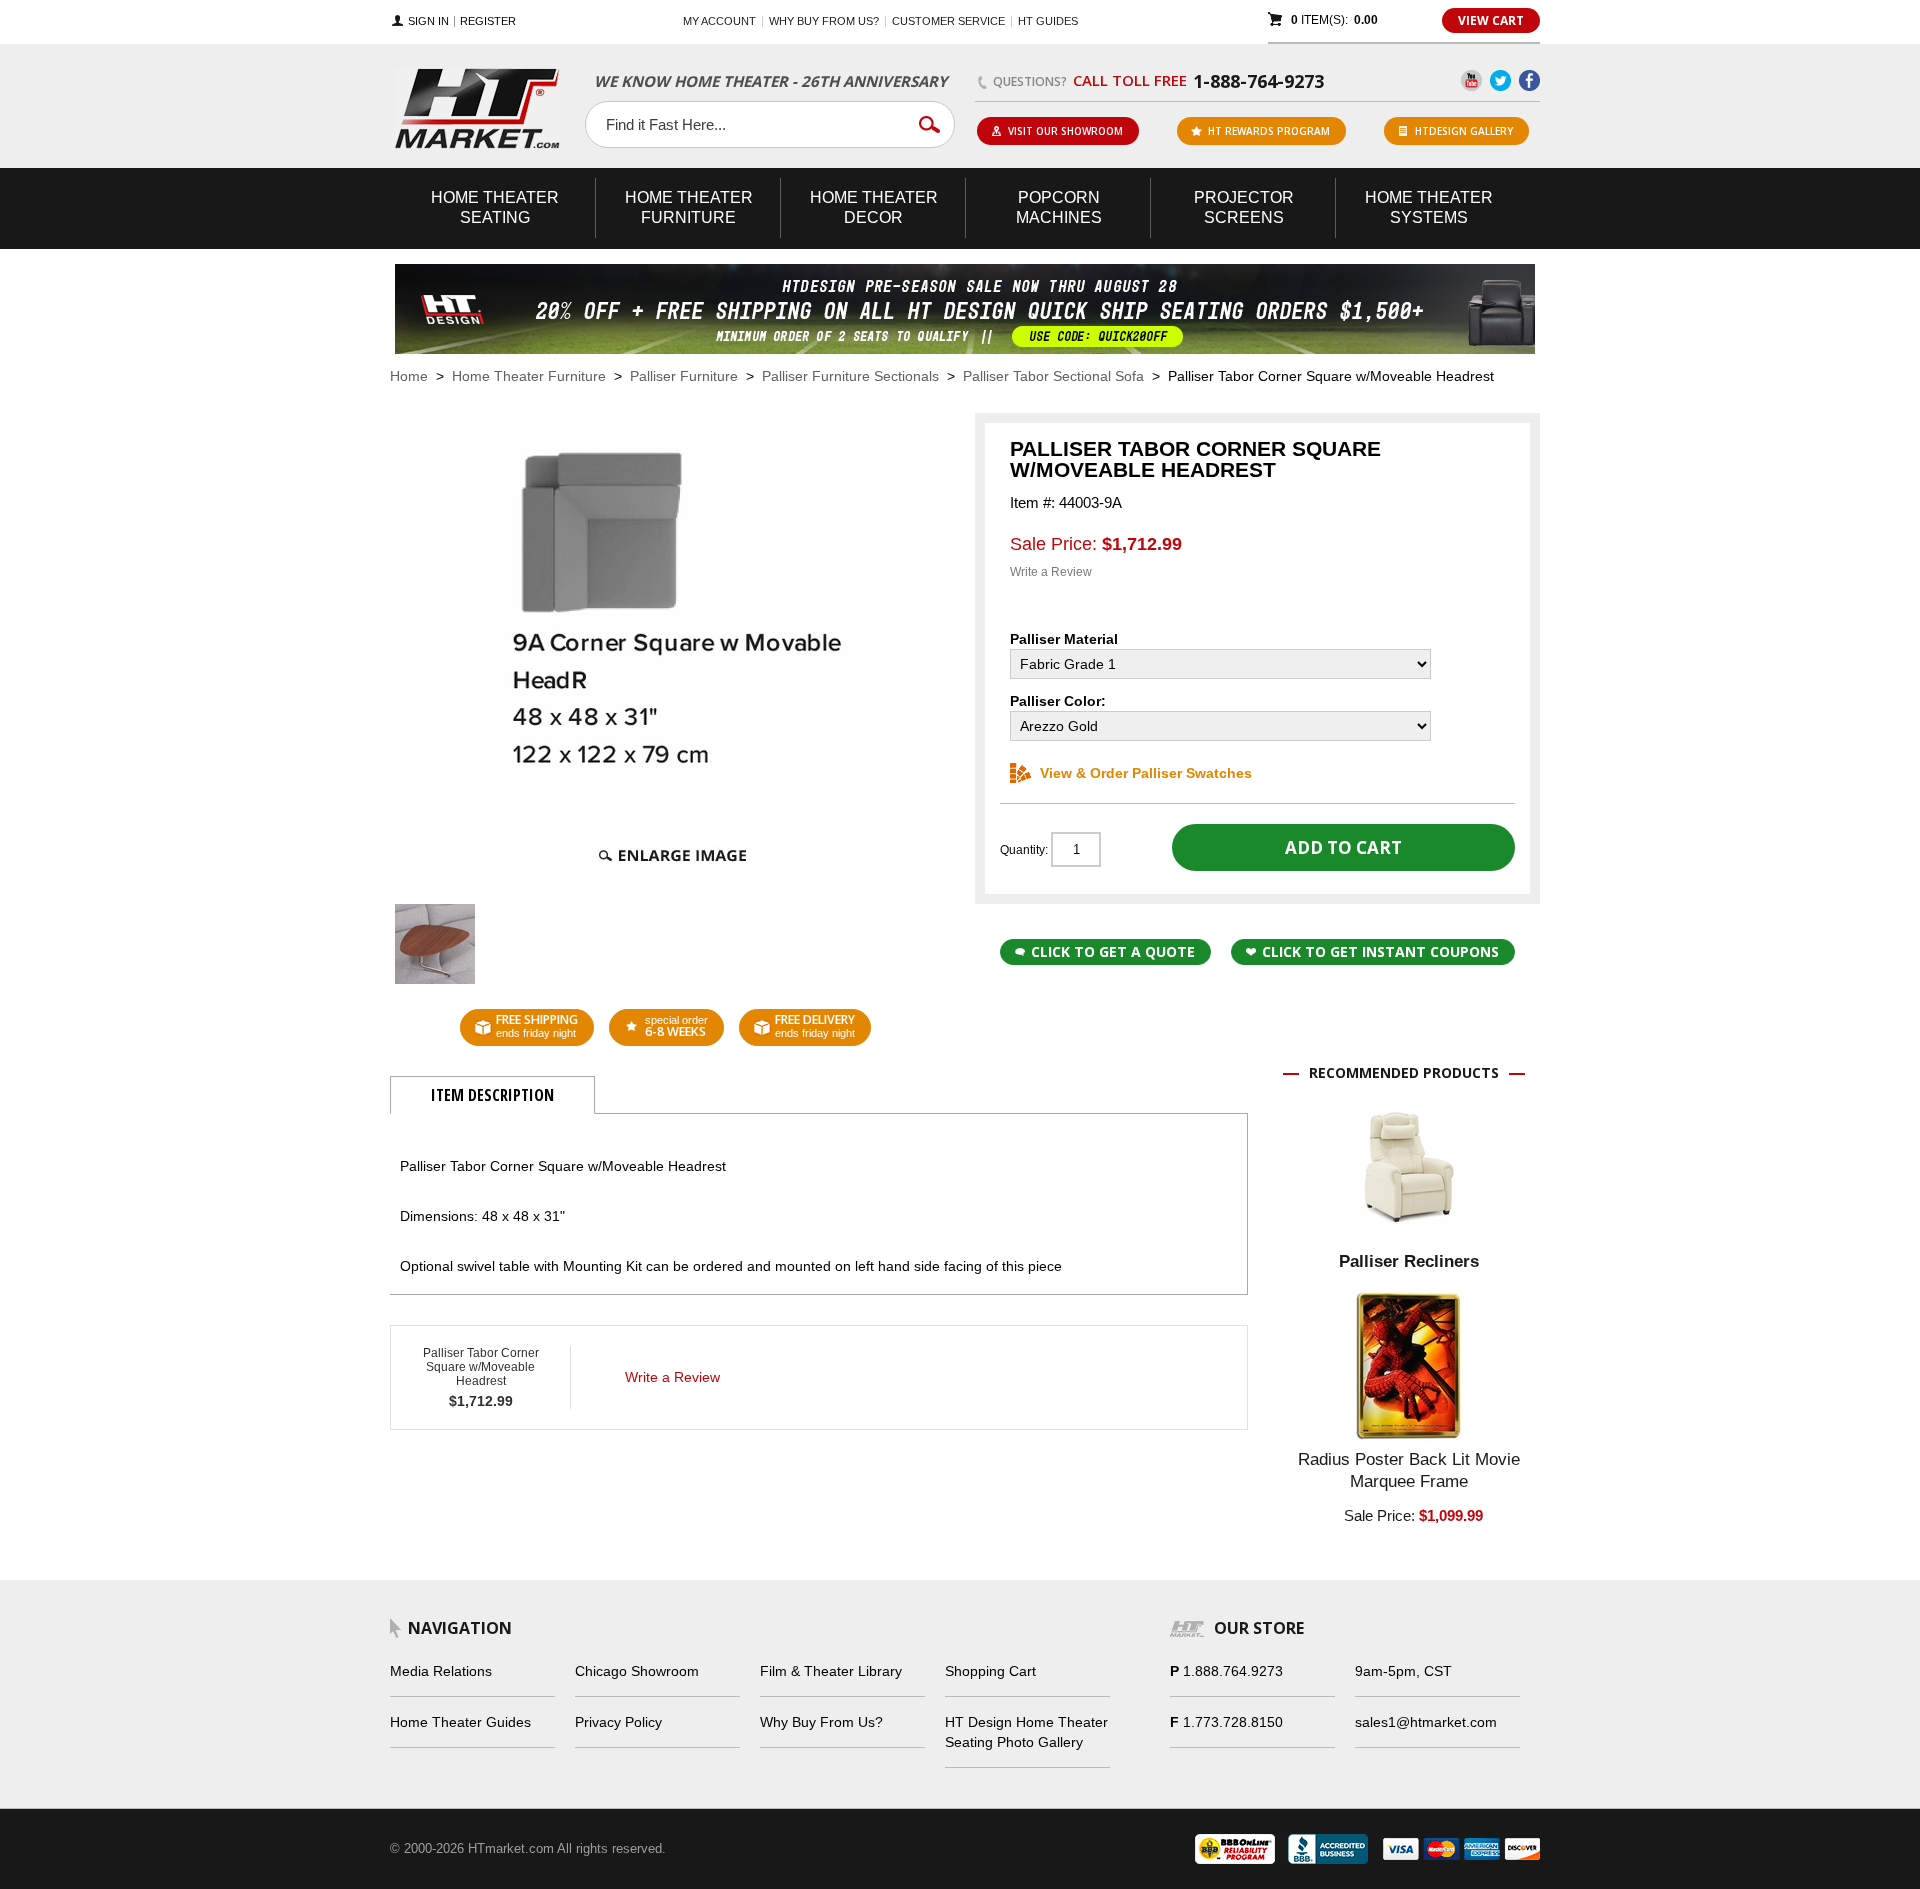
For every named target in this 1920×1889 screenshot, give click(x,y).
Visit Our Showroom (1065, 131)
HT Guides (1048, 21)
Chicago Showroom (637, 1671)
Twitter (1500, 80)
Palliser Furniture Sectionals (850, 376)
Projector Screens (1244, 207)
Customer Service (948, 21)
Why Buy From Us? (821, 1722)
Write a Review (1051, 572)
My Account (719, 21)
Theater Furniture (689, 207)
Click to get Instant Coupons (1380, 951)
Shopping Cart (990, 1671)
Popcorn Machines (1059, 207)
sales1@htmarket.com (1426, 1722)
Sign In (428, 21)
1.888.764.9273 (1233, 1671)
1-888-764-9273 (1258, 81)
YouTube (1471, 80)
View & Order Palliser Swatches (1146, 773)
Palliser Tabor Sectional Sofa (1053, 376)
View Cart (1491, 20)
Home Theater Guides (460, 1722)
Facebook (1529, 80)
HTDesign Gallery (1464, 131)
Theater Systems (1429, 207)
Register (488, 21)
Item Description (492, 1095)
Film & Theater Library (831, 1671)
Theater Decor (874, 207)
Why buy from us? (824, 21)
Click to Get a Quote (1113, 951)
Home (409, 376)
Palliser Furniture (684, 376)
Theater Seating (495, 207)
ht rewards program (1269, 131)
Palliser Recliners (1409, 1261)
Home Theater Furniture (529, 376)
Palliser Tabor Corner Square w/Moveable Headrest (481, 1367)
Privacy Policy (618, 1722)
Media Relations (441, 1671)
